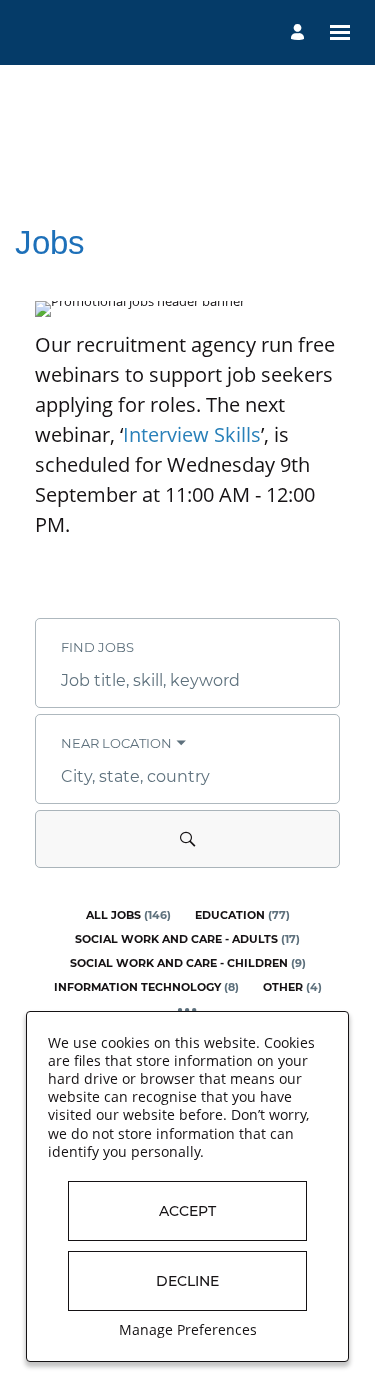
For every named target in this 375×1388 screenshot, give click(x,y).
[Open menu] (340, 32)
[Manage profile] (300, 32)
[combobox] (187, 681)
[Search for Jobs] (187, 839)
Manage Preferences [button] (188, 1329)
